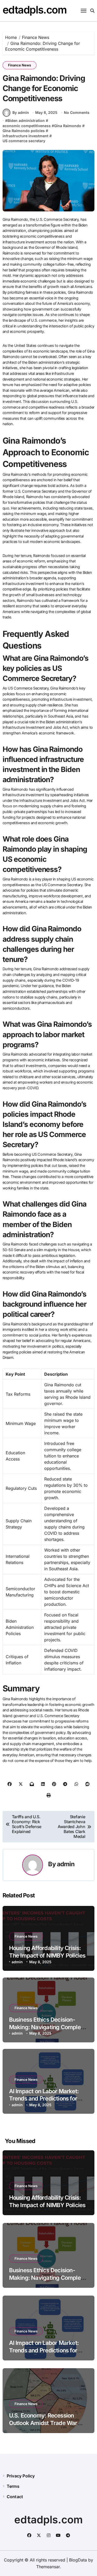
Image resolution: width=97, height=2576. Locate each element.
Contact (15, 2497)
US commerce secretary (24, 141)
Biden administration (26, 120)
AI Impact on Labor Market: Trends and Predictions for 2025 (44, 2099)
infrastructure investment (25, 136)
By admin (21, 112)
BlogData (78, 2560)
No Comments (77, 112)
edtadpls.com (35, 10)
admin (66, 1864)
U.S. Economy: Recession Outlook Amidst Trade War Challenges (43, 2423)
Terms (13, 2486)
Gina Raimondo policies (24, 131)
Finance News (20, 65)
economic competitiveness (27, 126)
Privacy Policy (21, 2476)
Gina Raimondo (68, 126)
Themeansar (48, 2567)
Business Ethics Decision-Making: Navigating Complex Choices (46, 2027)
